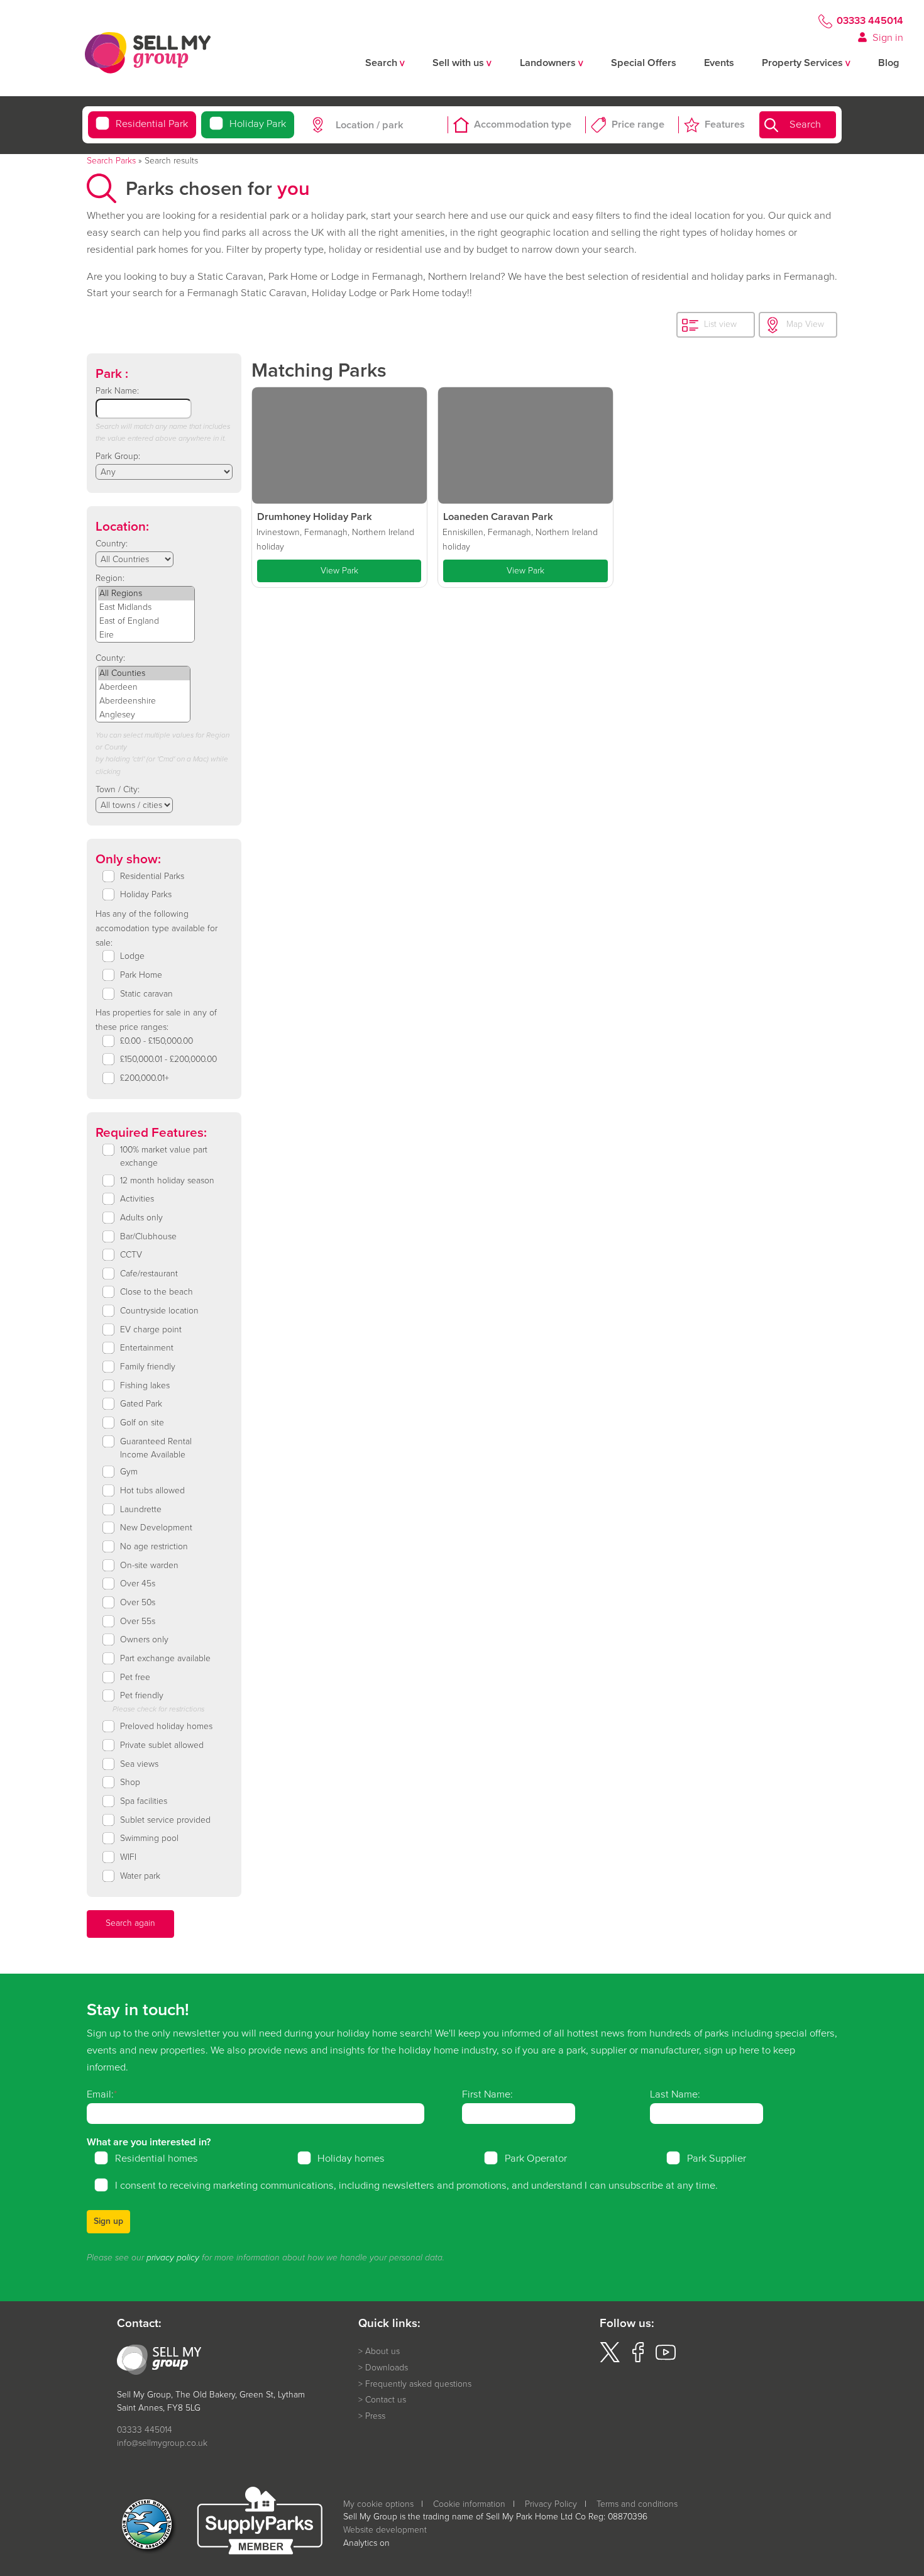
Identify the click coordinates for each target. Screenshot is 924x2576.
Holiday (258, 124)
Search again (130, 1923)
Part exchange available (165, 1659)
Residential (152, 124)
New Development (156, 1528)
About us (382, 2352)
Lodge (132, 956)
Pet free (135, 1678)
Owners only (144, 1640)
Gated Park (141, 1404)
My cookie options (378, 2504)
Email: (100, 2094)
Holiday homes (351, 2159)
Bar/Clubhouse (148, 1237)
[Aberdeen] (144, 687)
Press (375, 2416)
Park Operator (536, 2159)
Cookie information (469, 2504)
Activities (137, 1199)
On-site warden (149, 1566)
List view (720, 324)
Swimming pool (149, 1838)
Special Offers (644, 63)
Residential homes (157, 2159)
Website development (385, 2530)
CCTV (131, 1255)
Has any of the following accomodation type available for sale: (157, 928)
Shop (130, 1783)
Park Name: (117, 391)
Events (719, 63)
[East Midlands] (146, 607)
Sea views (139, 1764)
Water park (140, 1876)
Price (638, 125)
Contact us (386, 2400)
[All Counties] (144, 673)
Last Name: (675, 2094)
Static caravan (146, 994)
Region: (110, 578)
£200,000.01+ (145, 1078)
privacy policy (173, 2258)
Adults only (141, 1218)
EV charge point (151, 1330)
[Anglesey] (144, 715)
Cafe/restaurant (149, 1274)
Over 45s (138, 1584)
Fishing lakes (145, 1386)
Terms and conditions (637, 2504)
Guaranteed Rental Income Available (156, 1448)
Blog (889, 63)
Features (725, 125)
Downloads (387, 2368)
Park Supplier (717, 2159)
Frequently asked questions (418, 2384)
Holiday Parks (146, 895)
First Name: (487, 2094)
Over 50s (138, 1603)
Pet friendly (142, 1696)
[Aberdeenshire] (144, 701)
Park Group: (118, 456)
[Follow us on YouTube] (666, 2359)
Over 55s (138, 1622)
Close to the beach (157, 1292)
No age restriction (154, 1547)
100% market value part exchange (164, 1157)
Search (805, 125)
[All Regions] (146, 594)
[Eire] (146, 635)
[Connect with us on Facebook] (638, 2359)
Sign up (108, 2221)
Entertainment (147, 1348)
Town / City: (118, 789)
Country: (112, 544)
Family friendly (148, 1367)
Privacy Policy (551, 2504)
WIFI (128, 1857)
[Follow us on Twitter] (610, 2359)
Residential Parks (152, 876)
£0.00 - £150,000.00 (157, 1041)
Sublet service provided (165, 1820)
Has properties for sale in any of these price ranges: (156, 1020)
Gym (129, 1472)
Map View (805, 324)
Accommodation (523, 125)
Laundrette (141, 1510)
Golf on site (142, 1423)
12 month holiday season (167, 1181)
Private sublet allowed (162, 1745)
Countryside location (159, 1311)
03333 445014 (870, 21)
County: (110, 658)
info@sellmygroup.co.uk (162, 2443)
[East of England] (146, 621)
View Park (339, 571)
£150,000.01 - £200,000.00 (168, 1059)
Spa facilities (144, 1801)
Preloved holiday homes (166, 1727)
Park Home (141, 975)
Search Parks (111, 161)
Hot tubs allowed (152, 1491)
